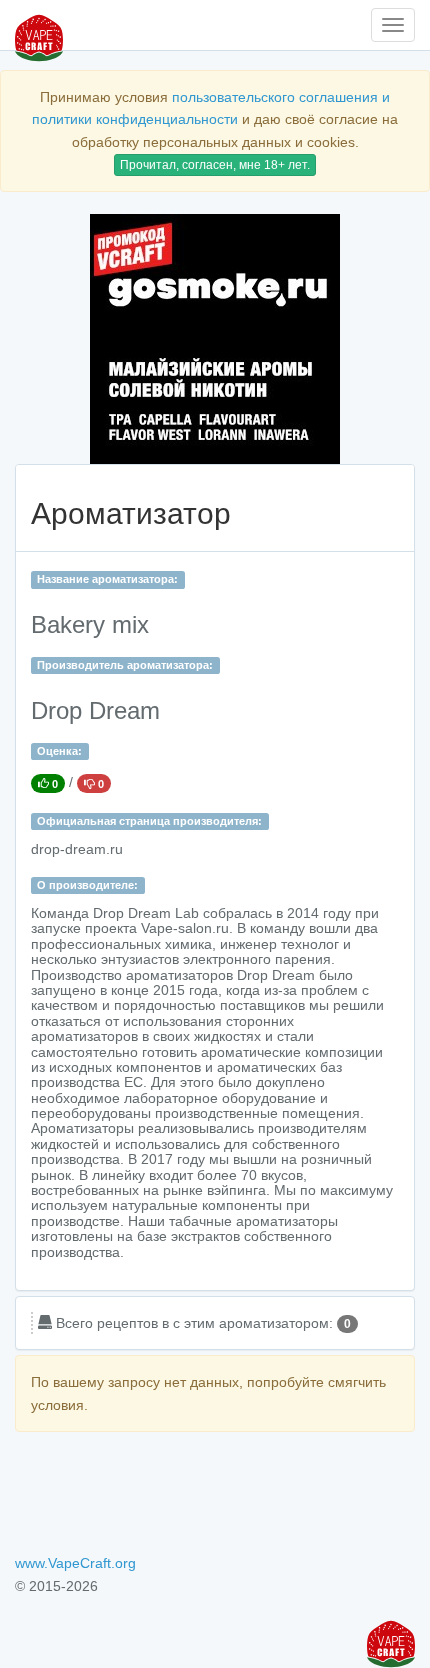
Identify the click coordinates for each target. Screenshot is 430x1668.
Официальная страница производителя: (149, 821)
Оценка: (59, 751)
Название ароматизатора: (107, 579)
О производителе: (87, 885)
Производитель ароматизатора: (125, 665)
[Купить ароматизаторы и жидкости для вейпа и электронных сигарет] (215, 339)
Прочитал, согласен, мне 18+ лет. (215, 165)
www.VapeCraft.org (75, 1563)
